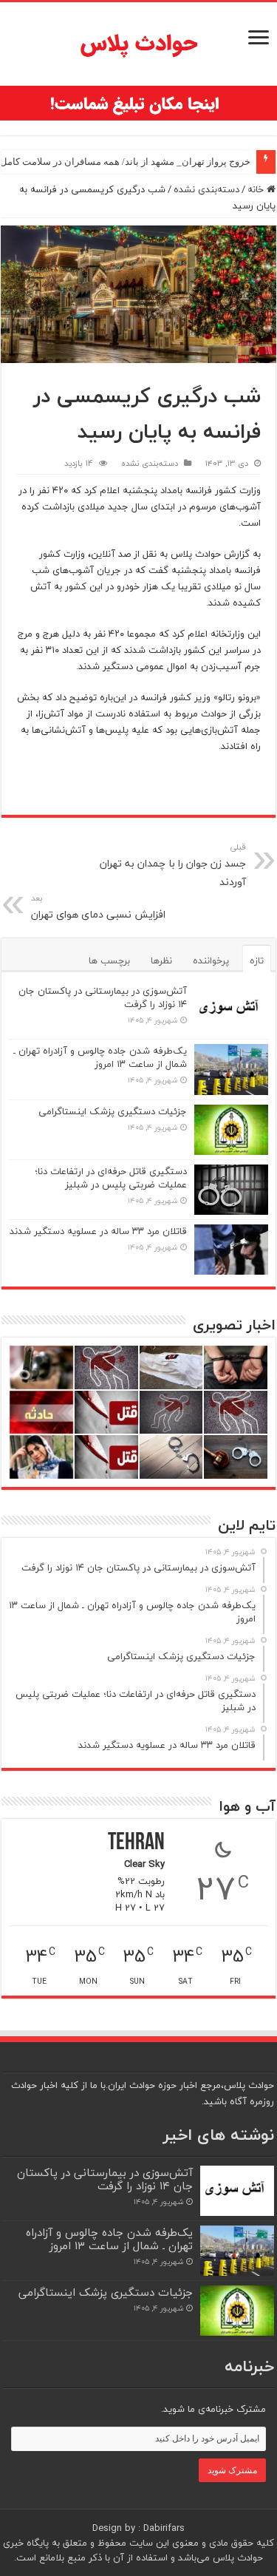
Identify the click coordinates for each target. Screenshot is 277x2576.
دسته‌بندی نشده (206, 189)
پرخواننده (211, 960)
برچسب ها (109, 960)
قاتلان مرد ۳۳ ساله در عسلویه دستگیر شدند (98, 1231)
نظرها (161, 960)
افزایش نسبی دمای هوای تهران (98, 907)
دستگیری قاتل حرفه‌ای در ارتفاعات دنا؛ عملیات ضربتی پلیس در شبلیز (111, 1178)
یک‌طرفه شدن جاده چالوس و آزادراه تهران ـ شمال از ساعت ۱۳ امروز (100, 1057)
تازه (257, 960)
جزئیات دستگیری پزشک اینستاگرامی (113, 1111)
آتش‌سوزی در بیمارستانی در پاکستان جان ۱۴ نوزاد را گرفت (103, 997)
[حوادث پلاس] (139, 44)
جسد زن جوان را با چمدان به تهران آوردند (173, 865)
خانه (257, 189)
